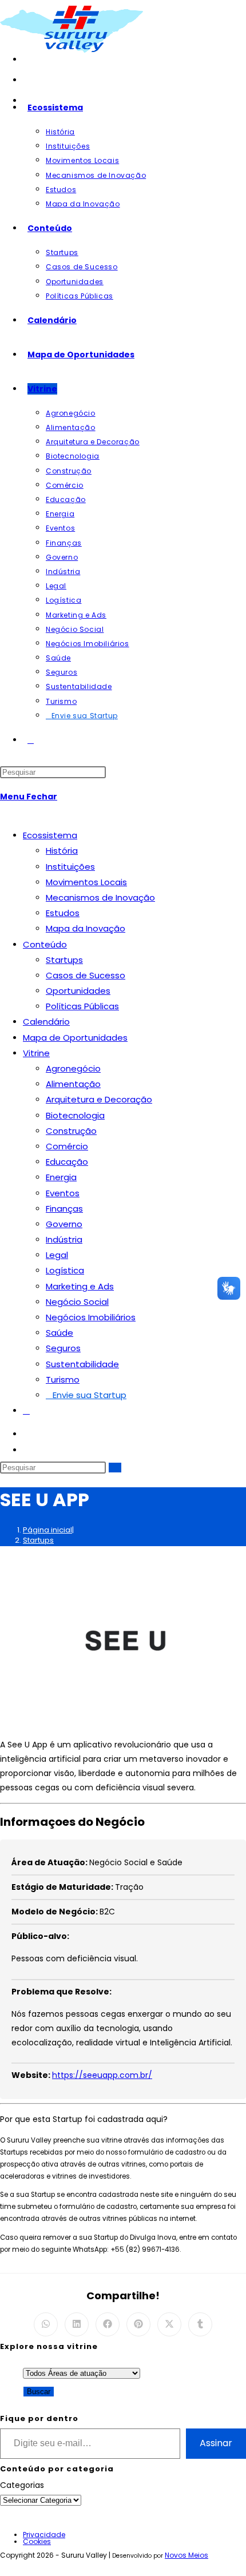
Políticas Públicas (82, 1006)
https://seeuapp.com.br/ (102, 2075)
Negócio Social (77, 1302)
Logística (65, 1270)
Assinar (216, 2443)
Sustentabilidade (82, 1364)
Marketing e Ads (80, 1286)
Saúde (59, 1333)
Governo (64, 1224)
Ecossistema (50, 835)
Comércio (67, 1146)
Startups (64, 960)
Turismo (63, 1379)
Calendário (46, 1022)
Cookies (37, 2541)
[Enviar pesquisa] (115, 1468)
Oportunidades (78, 991)
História (62, 851)
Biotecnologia (75, 1115)
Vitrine (36, 1053)
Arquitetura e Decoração (99, 1099)
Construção (71, 1131)
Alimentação (73, 1084)
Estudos (63, 913)
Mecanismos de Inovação (100, 897)
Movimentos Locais (86, 882)
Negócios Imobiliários (91, 1317)
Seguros (63, 1348)
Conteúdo (45, 944)
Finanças (64, 1209)
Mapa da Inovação (86, 928)
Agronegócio (73, 1068)
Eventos (63, 1193)
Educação (67, 1162)
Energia (61, 1177)
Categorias (22, 2485)
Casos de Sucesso (86, 975)
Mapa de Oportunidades (75, 1038)
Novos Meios (187, 2555)
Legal (57, 1255)
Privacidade (44, 2535)
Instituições (70, 867)
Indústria (64, 1239)
